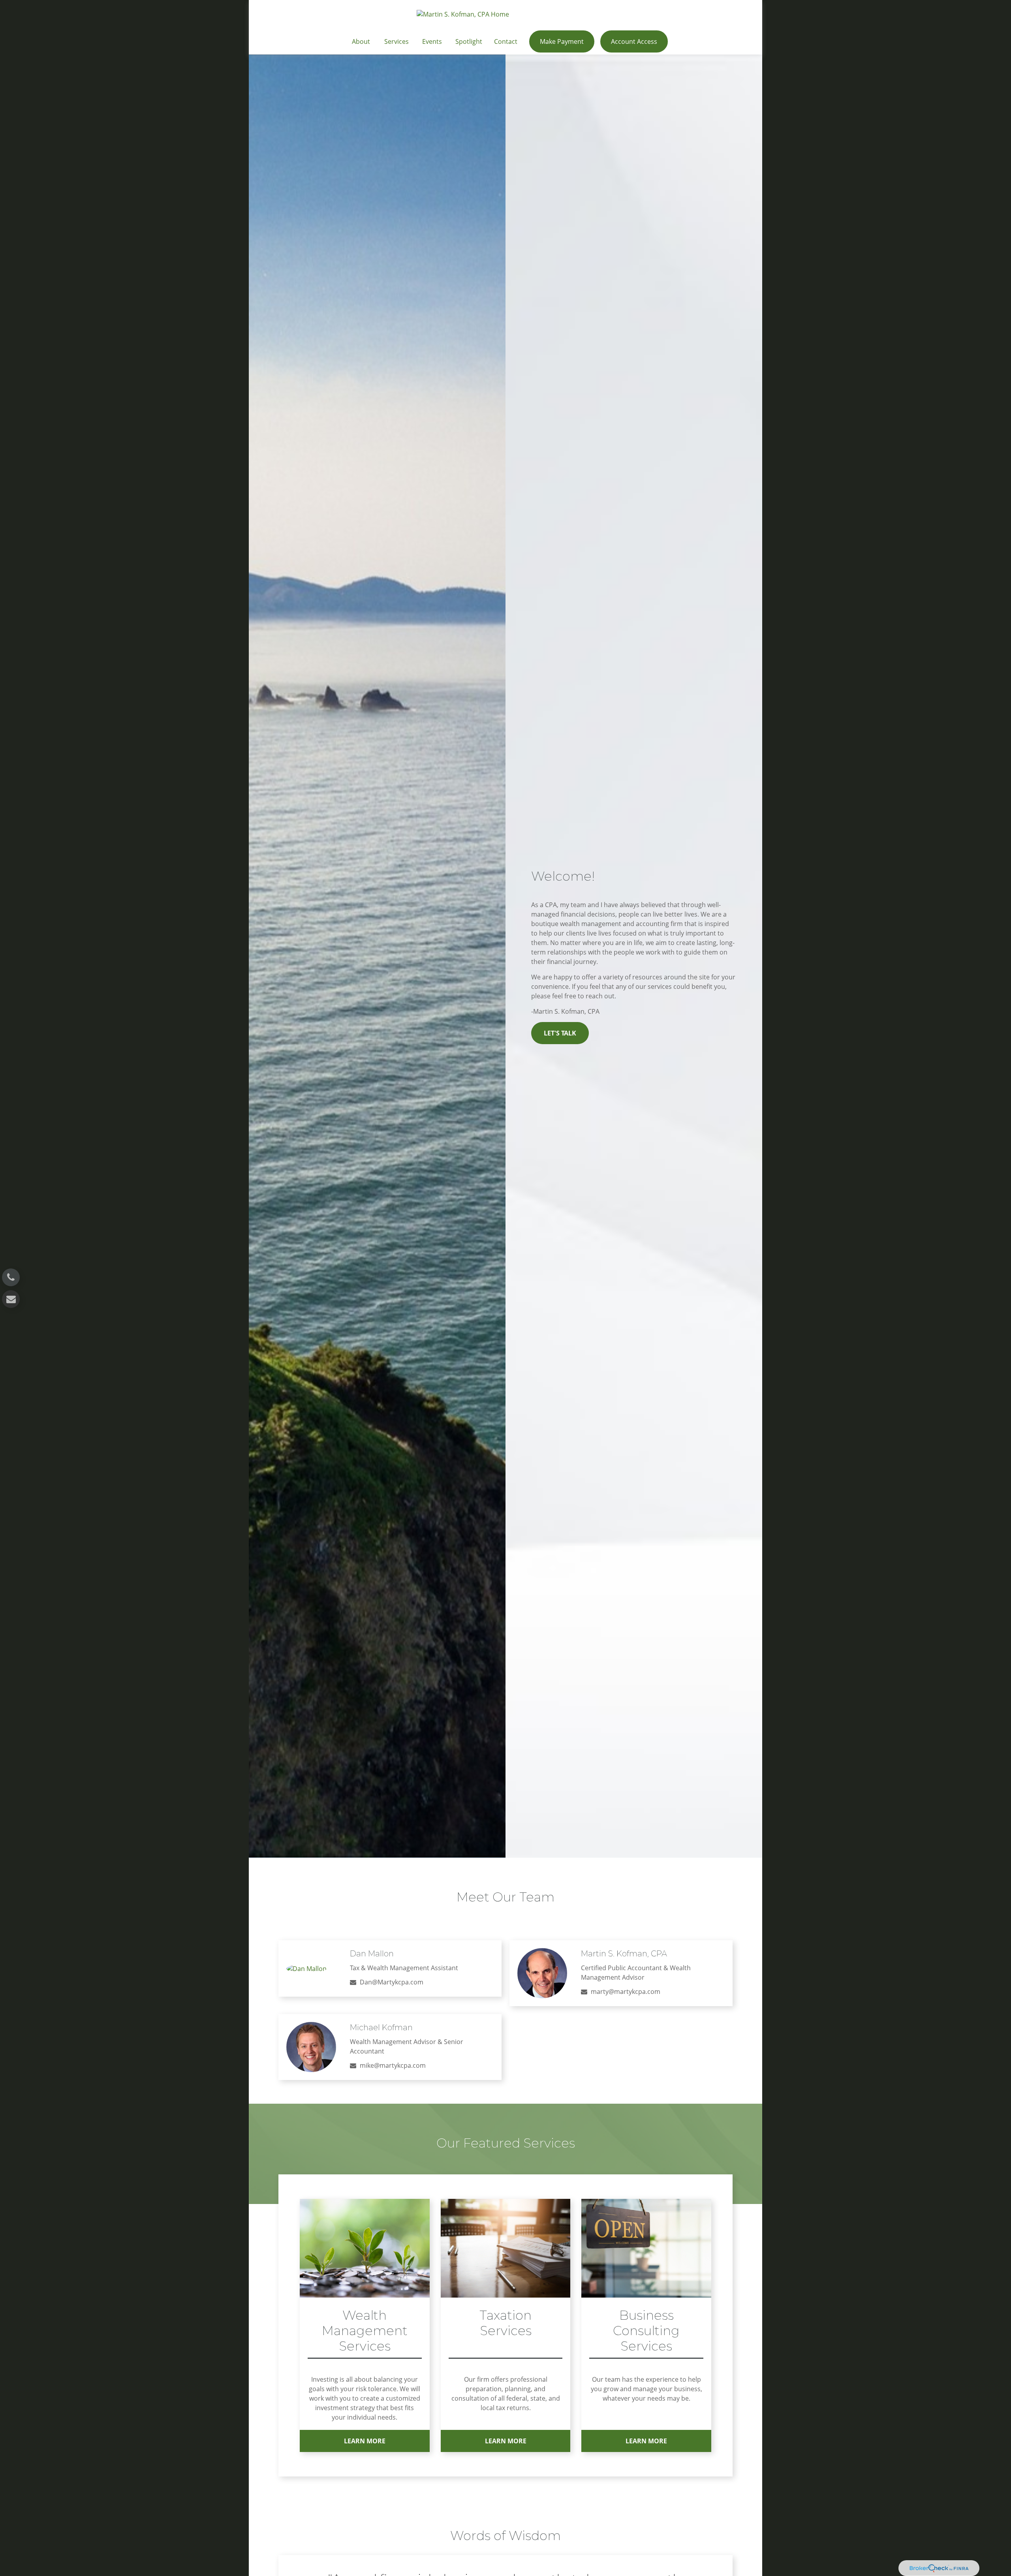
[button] (361, 41)
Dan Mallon (372, 1954)
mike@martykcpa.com (393, 2065)
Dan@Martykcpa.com (392, 1982)
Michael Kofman (381, 2027)
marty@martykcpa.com (626, 1992)
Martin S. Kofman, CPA (624, 1954)
